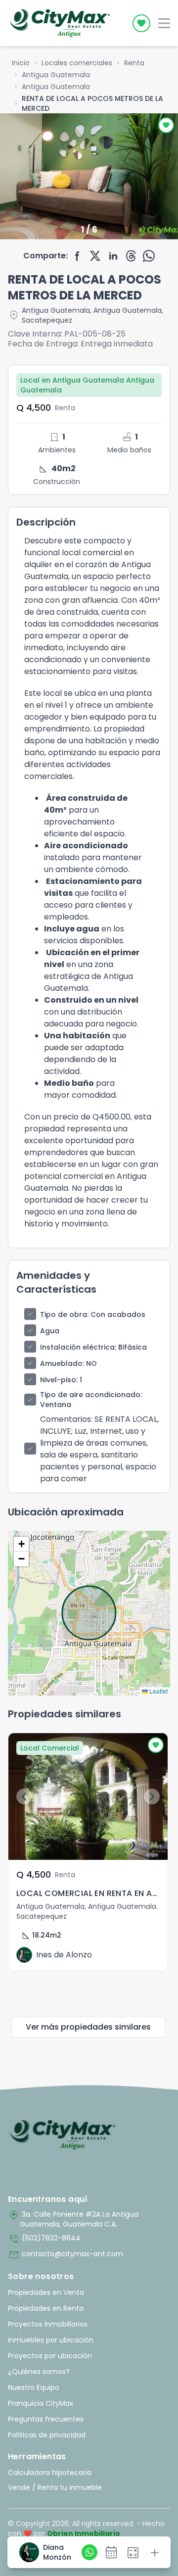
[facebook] (78, 256)
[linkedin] (113, 256)
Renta (134, 63)
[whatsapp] (149, 256)
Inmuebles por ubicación (51, 2340)
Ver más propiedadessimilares (88, 2027)
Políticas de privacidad (47, 2435)
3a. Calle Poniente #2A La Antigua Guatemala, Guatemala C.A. (73, 2219)
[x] (95, 256)
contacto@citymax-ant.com (66, 2255)
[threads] (131, 256)
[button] (21, 1544)
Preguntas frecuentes (46, 2419)
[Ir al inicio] (63, 2135)
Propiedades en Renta (46, 2308)
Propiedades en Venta (46, 2292)
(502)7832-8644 (44, 2239)
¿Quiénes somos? (39, 2372)
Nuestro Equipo (34, 2387)
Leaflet (158, 1691)
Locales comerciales (77, 63)
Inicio (21, 63)
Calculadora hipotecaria (50, 2473)
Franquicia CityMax (41, 2403)
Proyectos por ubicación (50, 2356)
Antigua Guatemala (56, 75)
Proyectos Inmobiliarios (48, 2324)
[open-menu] (164, 23)
